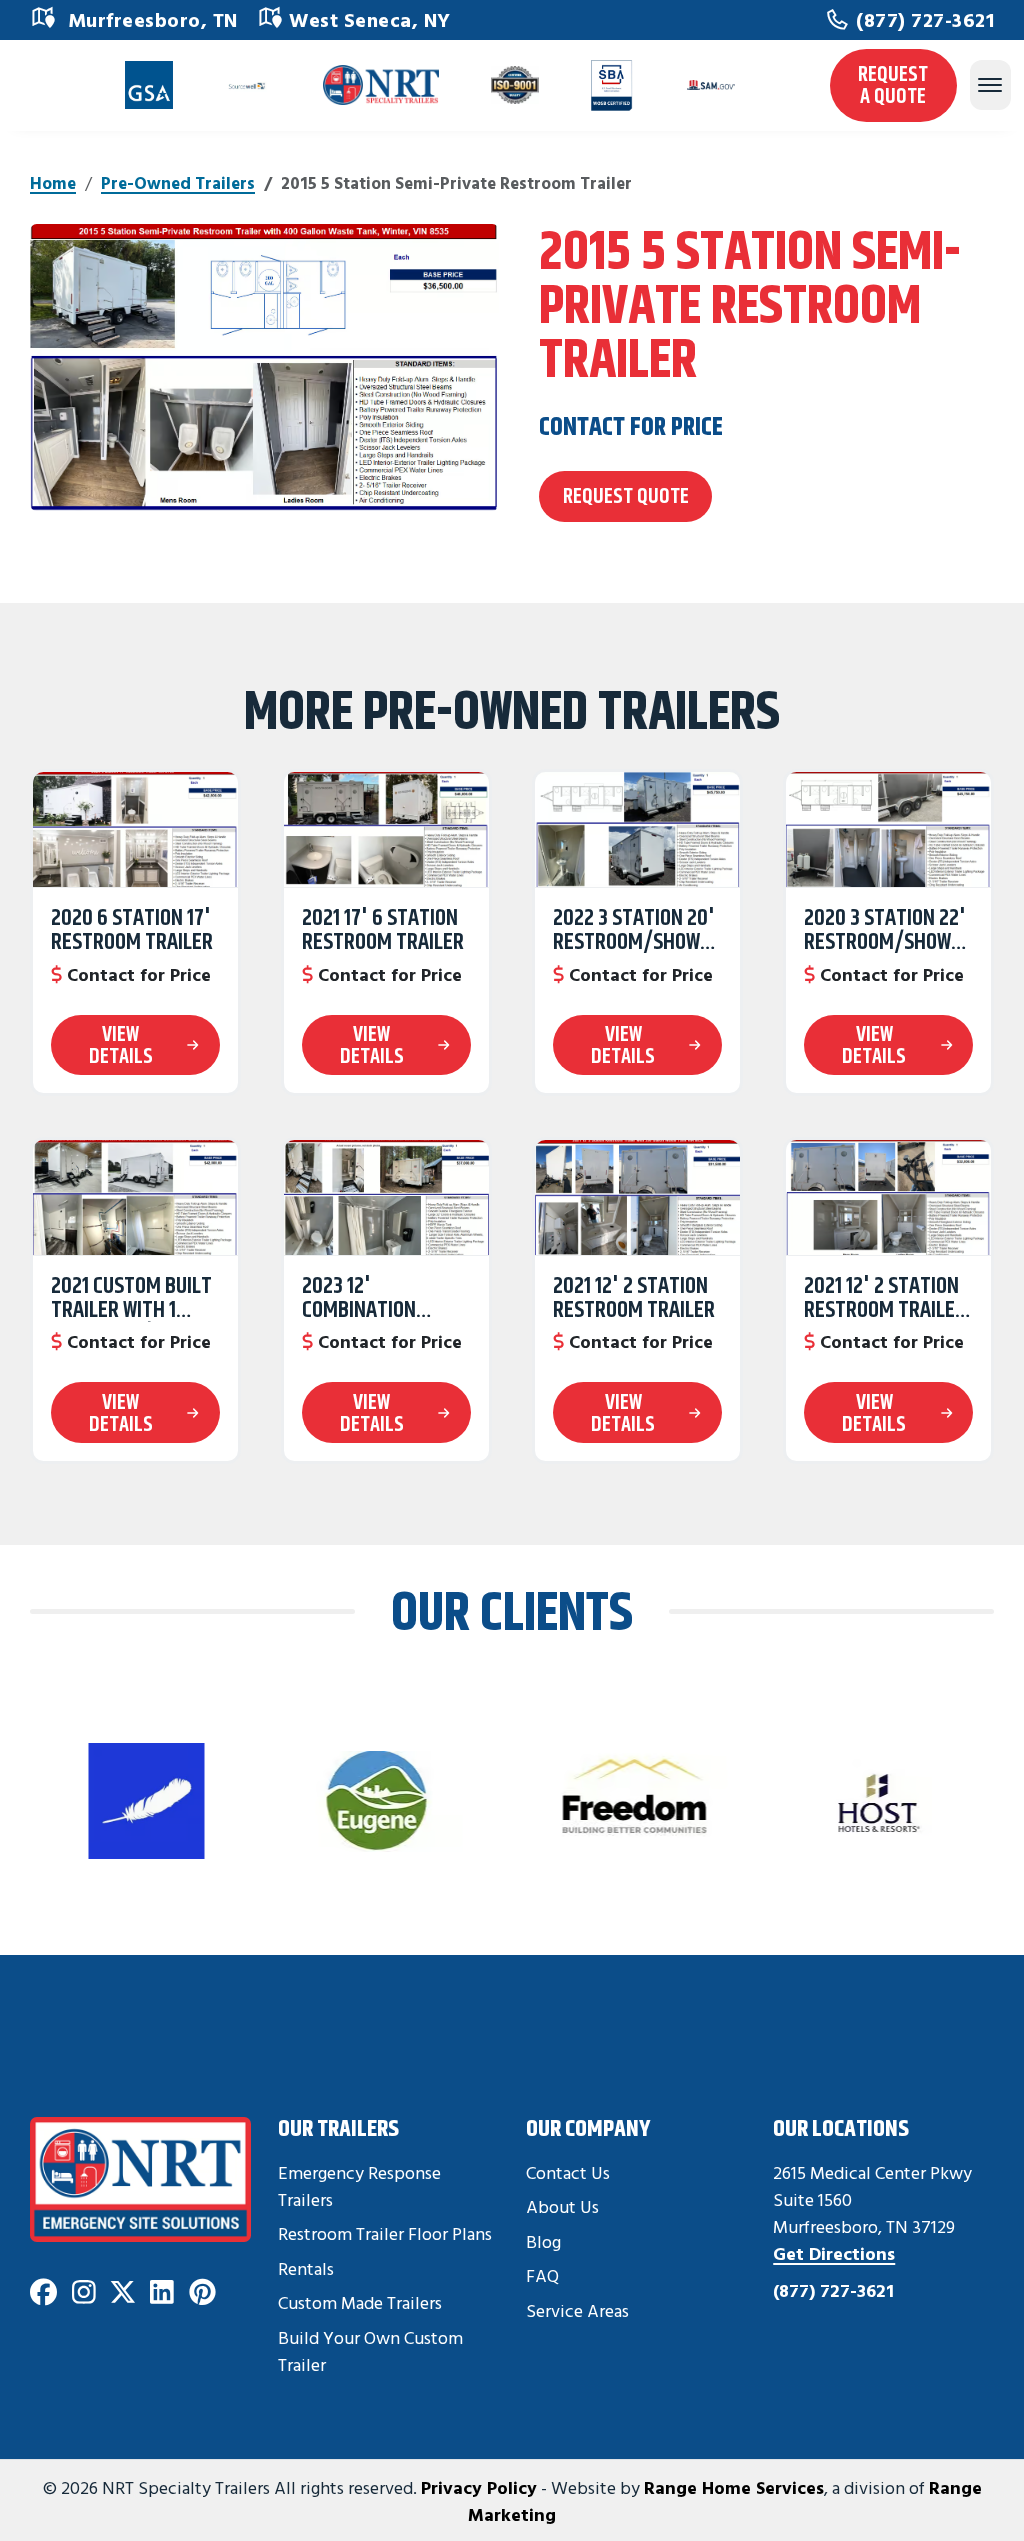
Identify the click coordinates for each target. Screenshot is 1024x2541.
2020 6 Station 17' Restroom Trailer (132, 930)
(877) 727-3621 (925, 19)
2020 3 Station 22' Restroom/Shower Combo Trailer (888, 930)
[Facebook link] (43, 2292)
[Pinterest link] (202, 2292)
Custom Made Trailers (360, 2302)
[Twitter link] (123, 2292)
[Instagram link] (84, 2292)
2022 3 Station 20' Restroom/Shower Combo (637, 930)
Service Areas (577, 2310)
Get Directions (834, 2253)
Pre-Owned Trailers (178, 183)
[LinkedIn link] (162, 2292)
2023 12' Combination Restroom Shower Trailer (383, 1298)
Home (53, 183)
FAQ (542, 2275)
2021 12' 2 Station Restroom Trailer (634, 1298)
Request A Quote (893, 84)
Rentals (306, 2268)
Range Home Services (734, 2486)
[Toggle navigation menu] (990, 85)
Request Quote (626, 495)
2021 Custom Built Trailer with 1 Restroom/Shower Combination (135, 1298)
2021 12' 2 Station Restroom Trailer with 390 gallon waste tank (885, 1298)
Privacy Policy (479, 2486)
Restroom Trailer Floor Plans (385, 2233)
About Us (562, 2206)
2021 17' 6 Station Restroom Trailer (383, 930)
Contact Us (568, 2172)
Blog (543, 2241)
